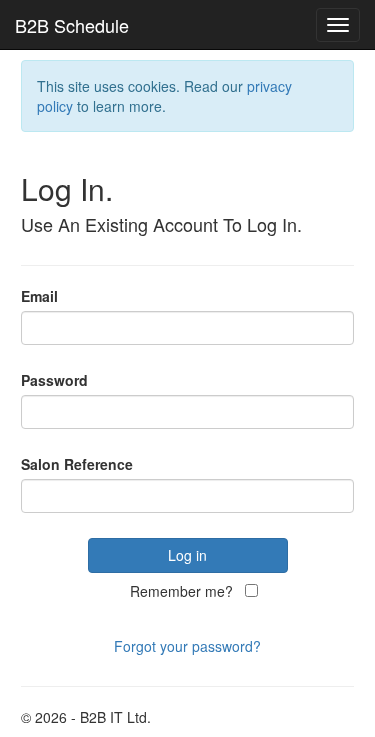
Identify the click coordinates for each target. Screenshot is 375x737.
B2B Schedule (72, 25)
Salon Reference (77, 464)
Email (39, 296)
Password (54, 380)
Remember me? (181, 591)
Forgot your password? (187, 646)
